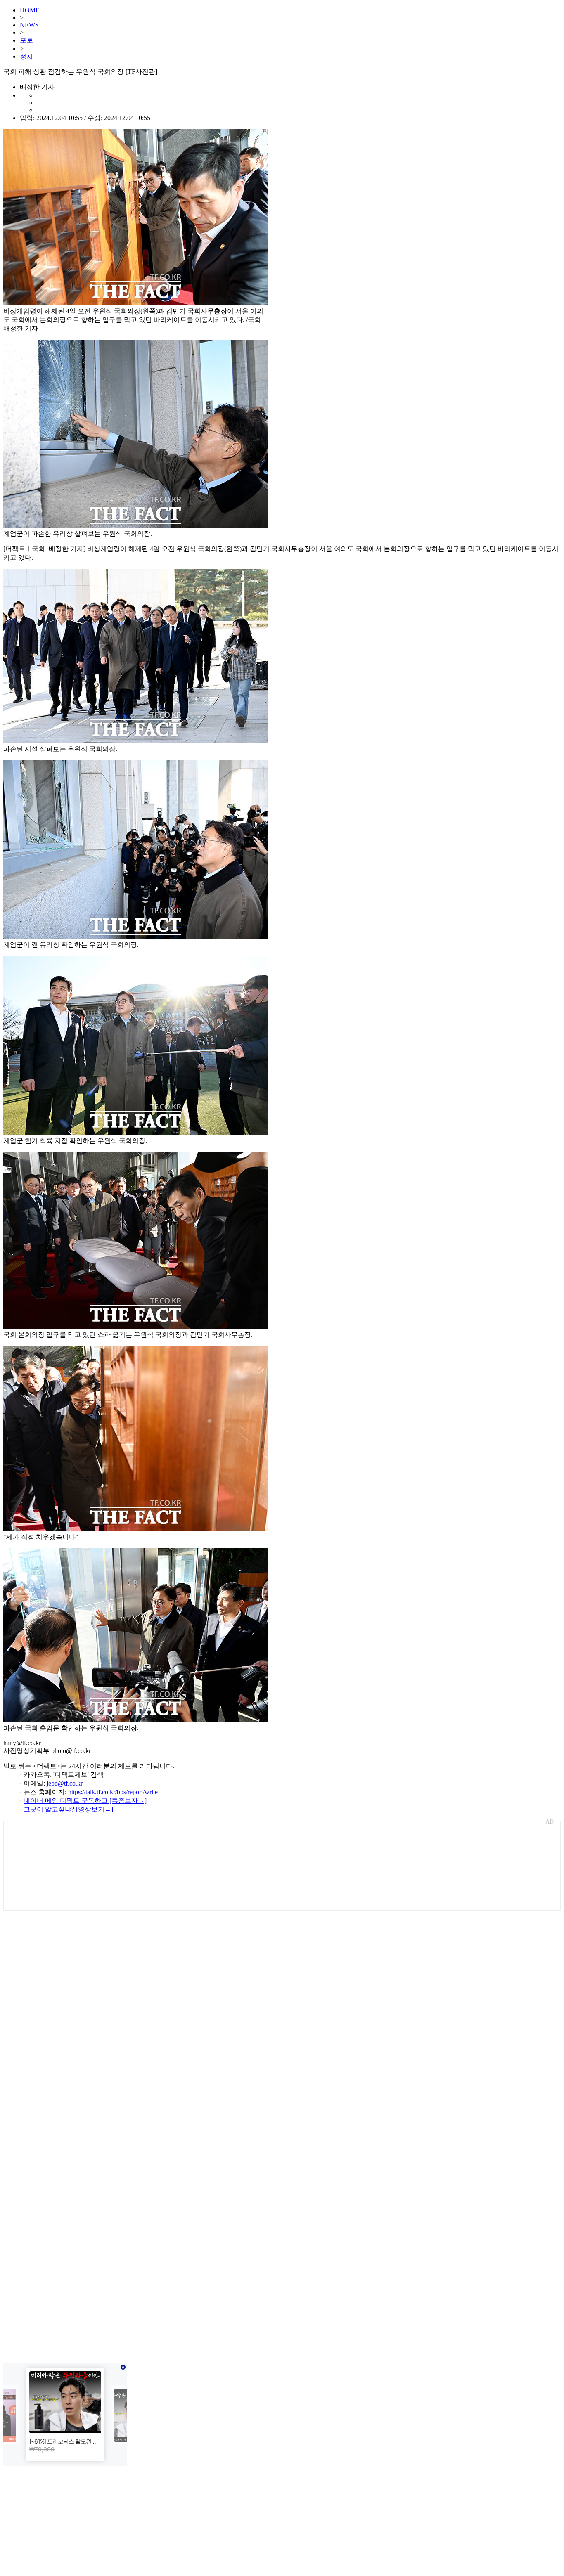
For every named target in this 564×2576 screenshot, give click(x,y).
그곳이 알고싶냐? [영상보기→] (68, 1809)
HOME (30, 10)
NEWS (29, 25)
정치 (26, 56)
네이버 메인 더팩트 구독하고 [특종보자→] (85, 1801)
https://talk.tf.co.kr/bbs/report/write (113, 1792)
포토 (26, 40)
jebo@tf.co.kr (65, 1783)
